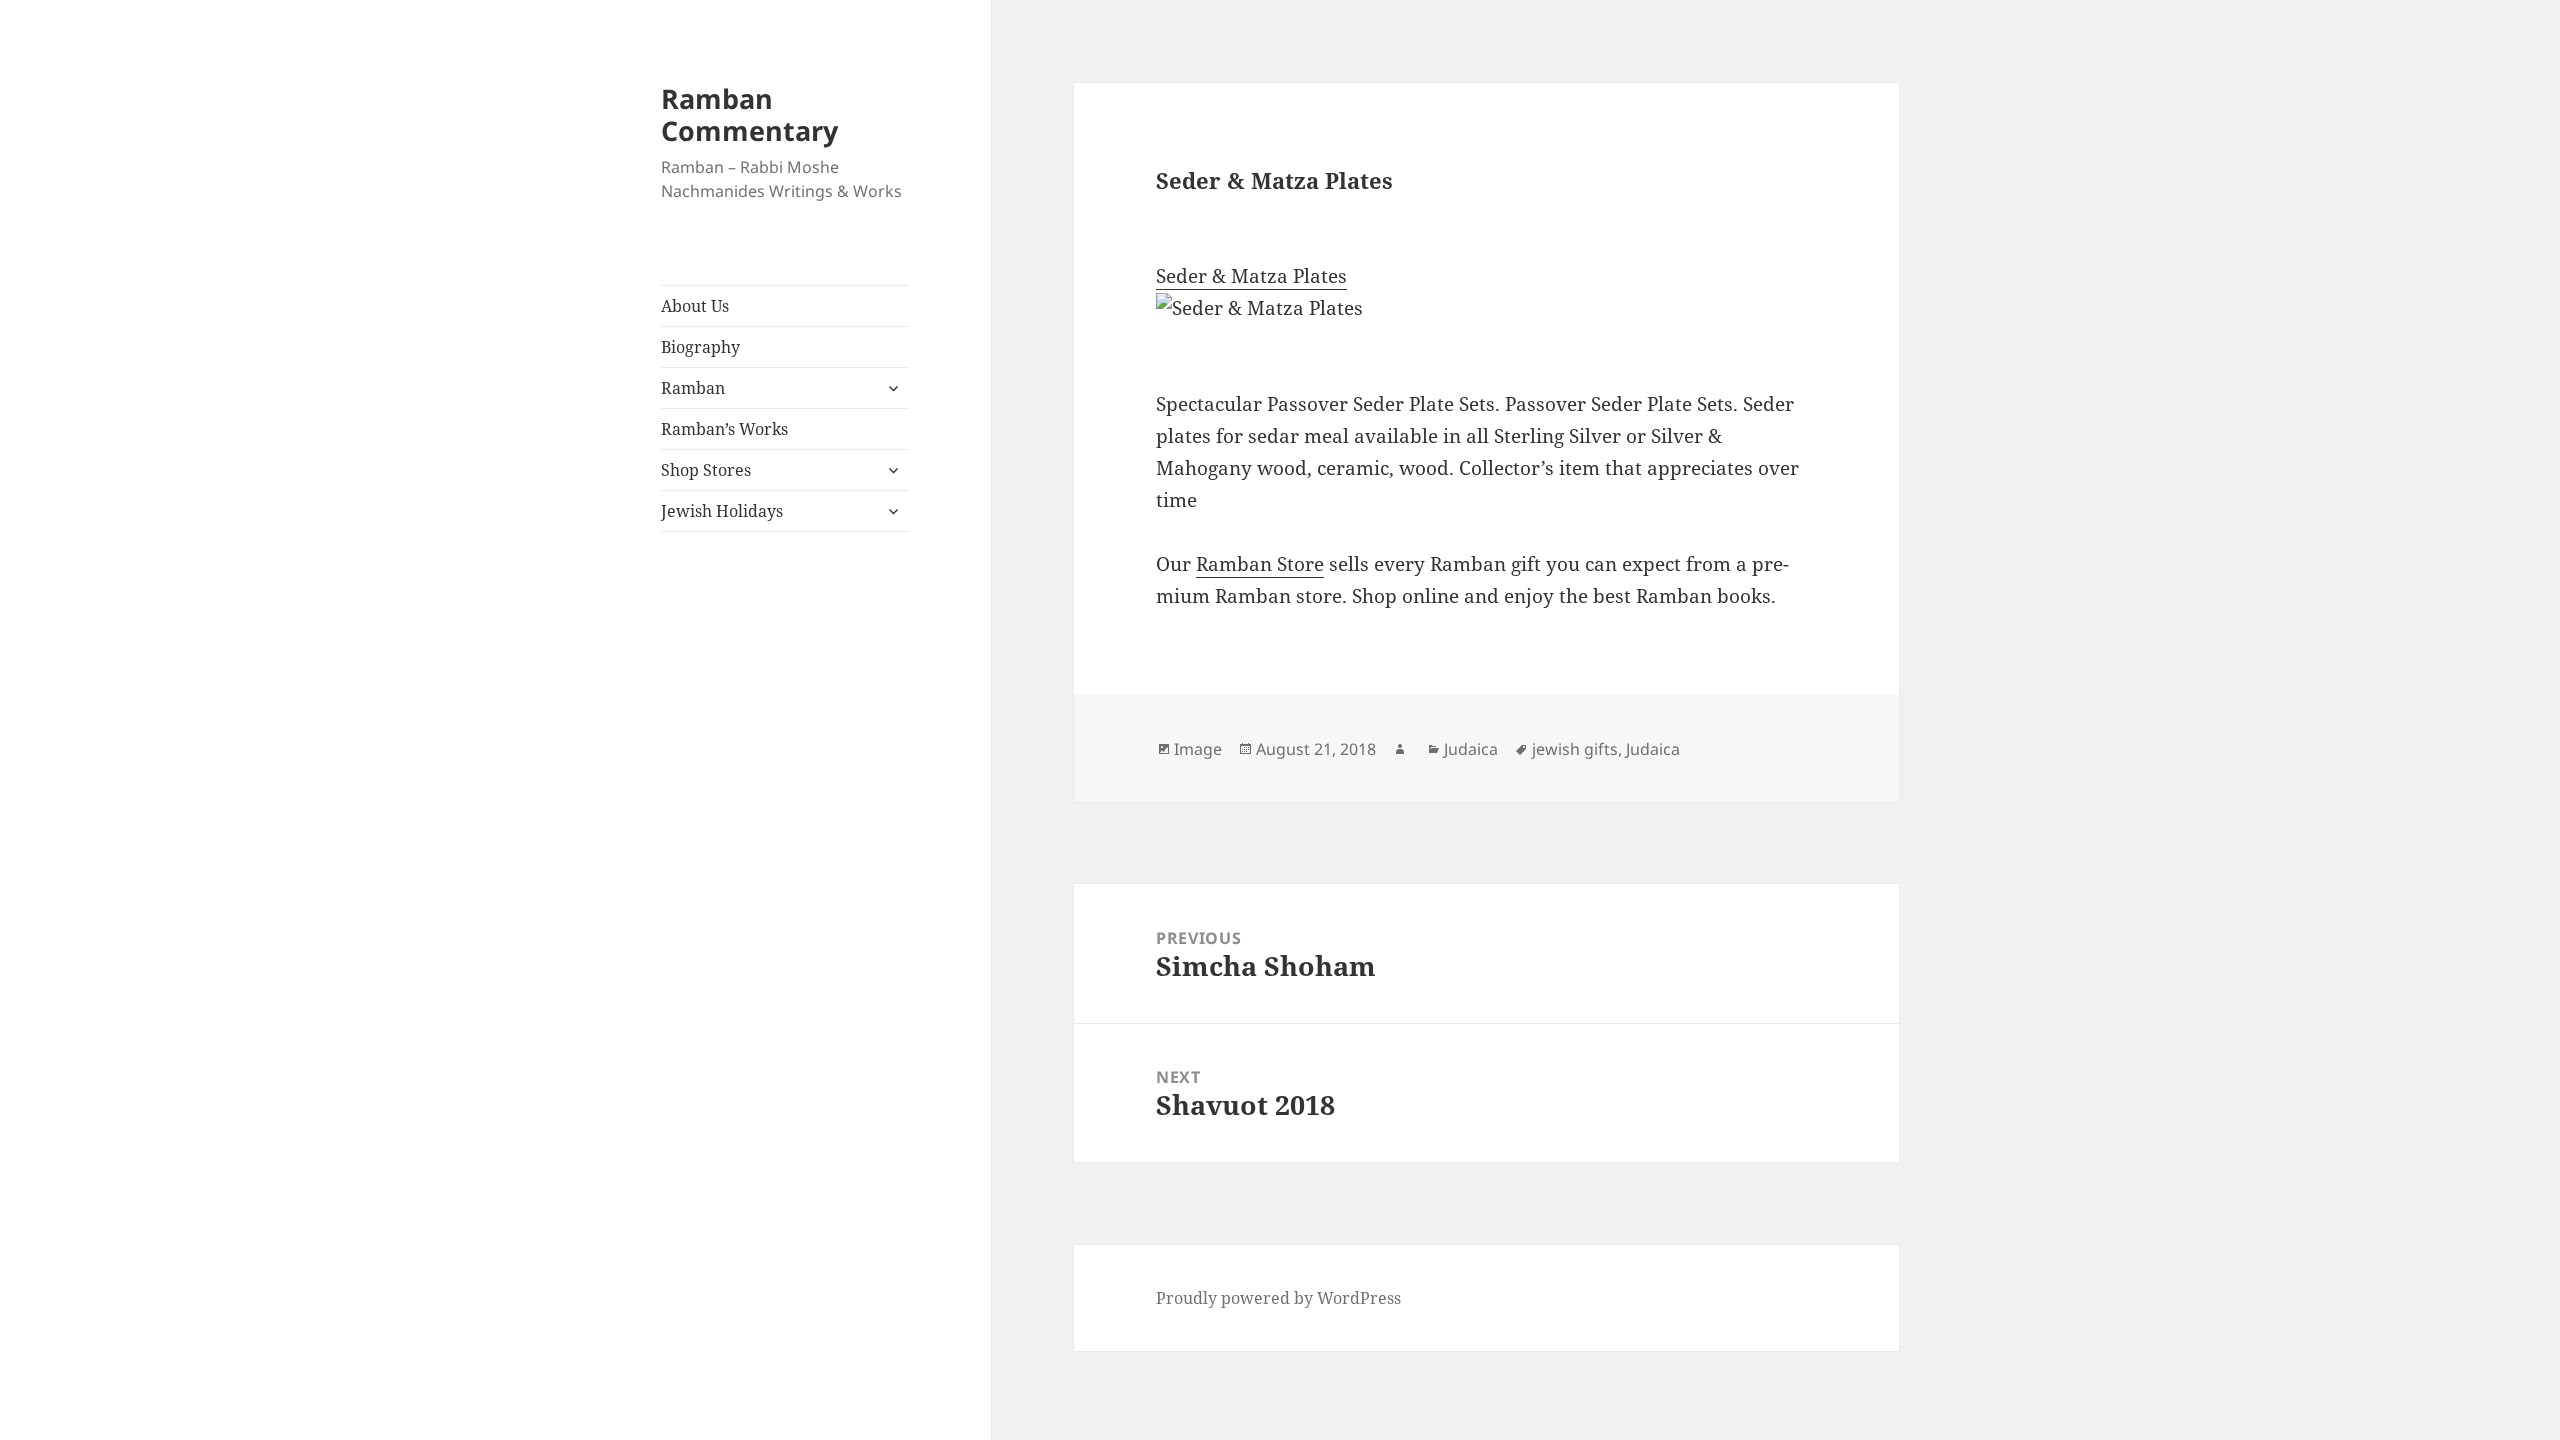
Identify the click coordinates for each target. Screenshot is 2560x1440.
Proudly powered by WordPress (1278, 1298)
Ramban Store (1260, 564)
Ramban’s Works (724, 429)
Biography (700, 347)
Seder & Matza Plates (1251, 276)
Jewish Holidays (722, 511)
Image (1198, 749)
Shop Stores (706, 470)
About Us (695, 306)
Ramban (693, 388)
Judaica (1471, 749)
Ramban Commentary (749, 114)
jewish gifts (1575, 749)
